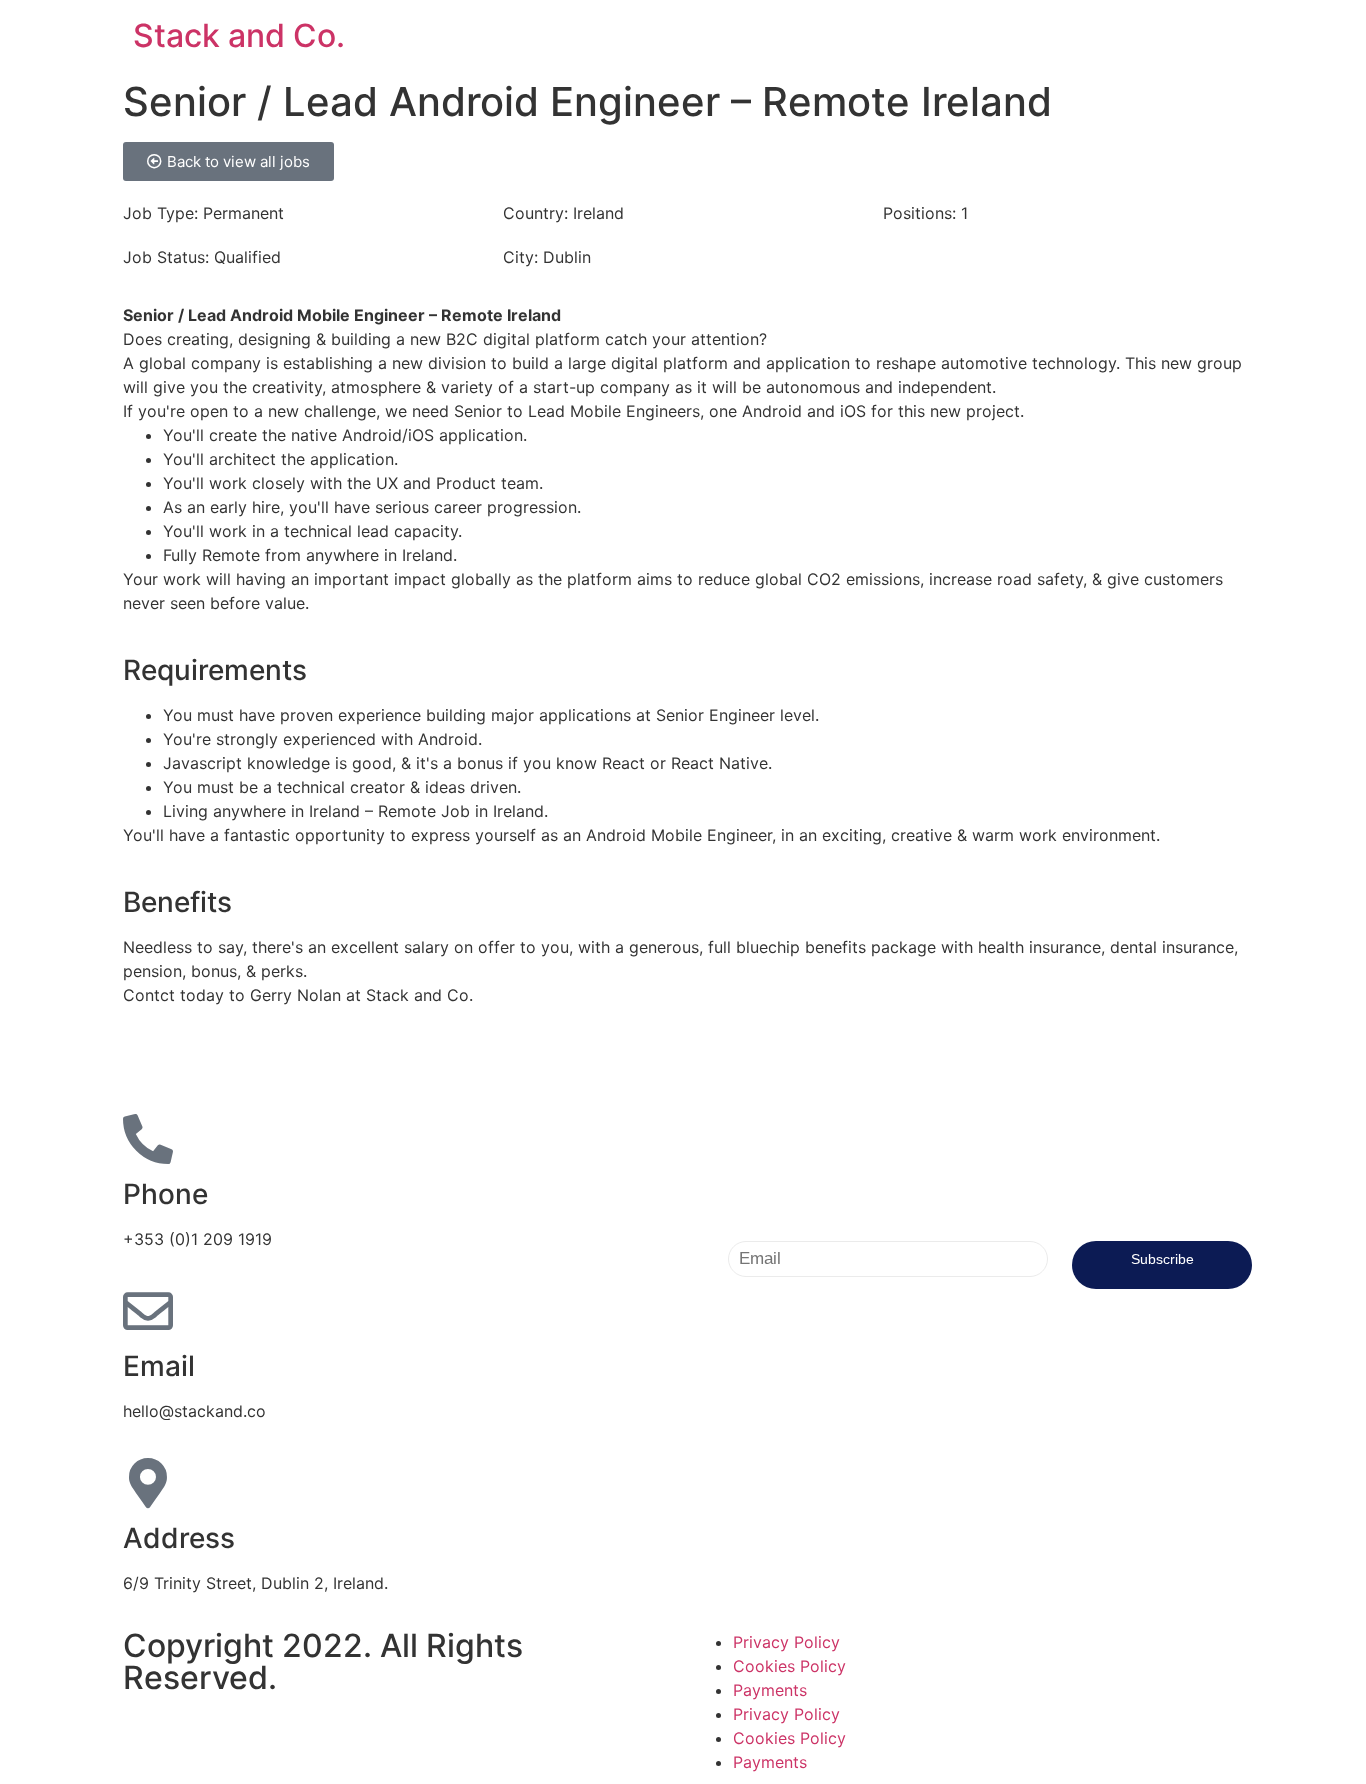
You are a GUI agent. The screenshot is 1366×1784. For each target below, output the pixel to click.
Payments (770, 1690)
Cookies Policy (789, 1666)
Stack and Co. (239, 35)
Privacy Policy (786, 1642)
